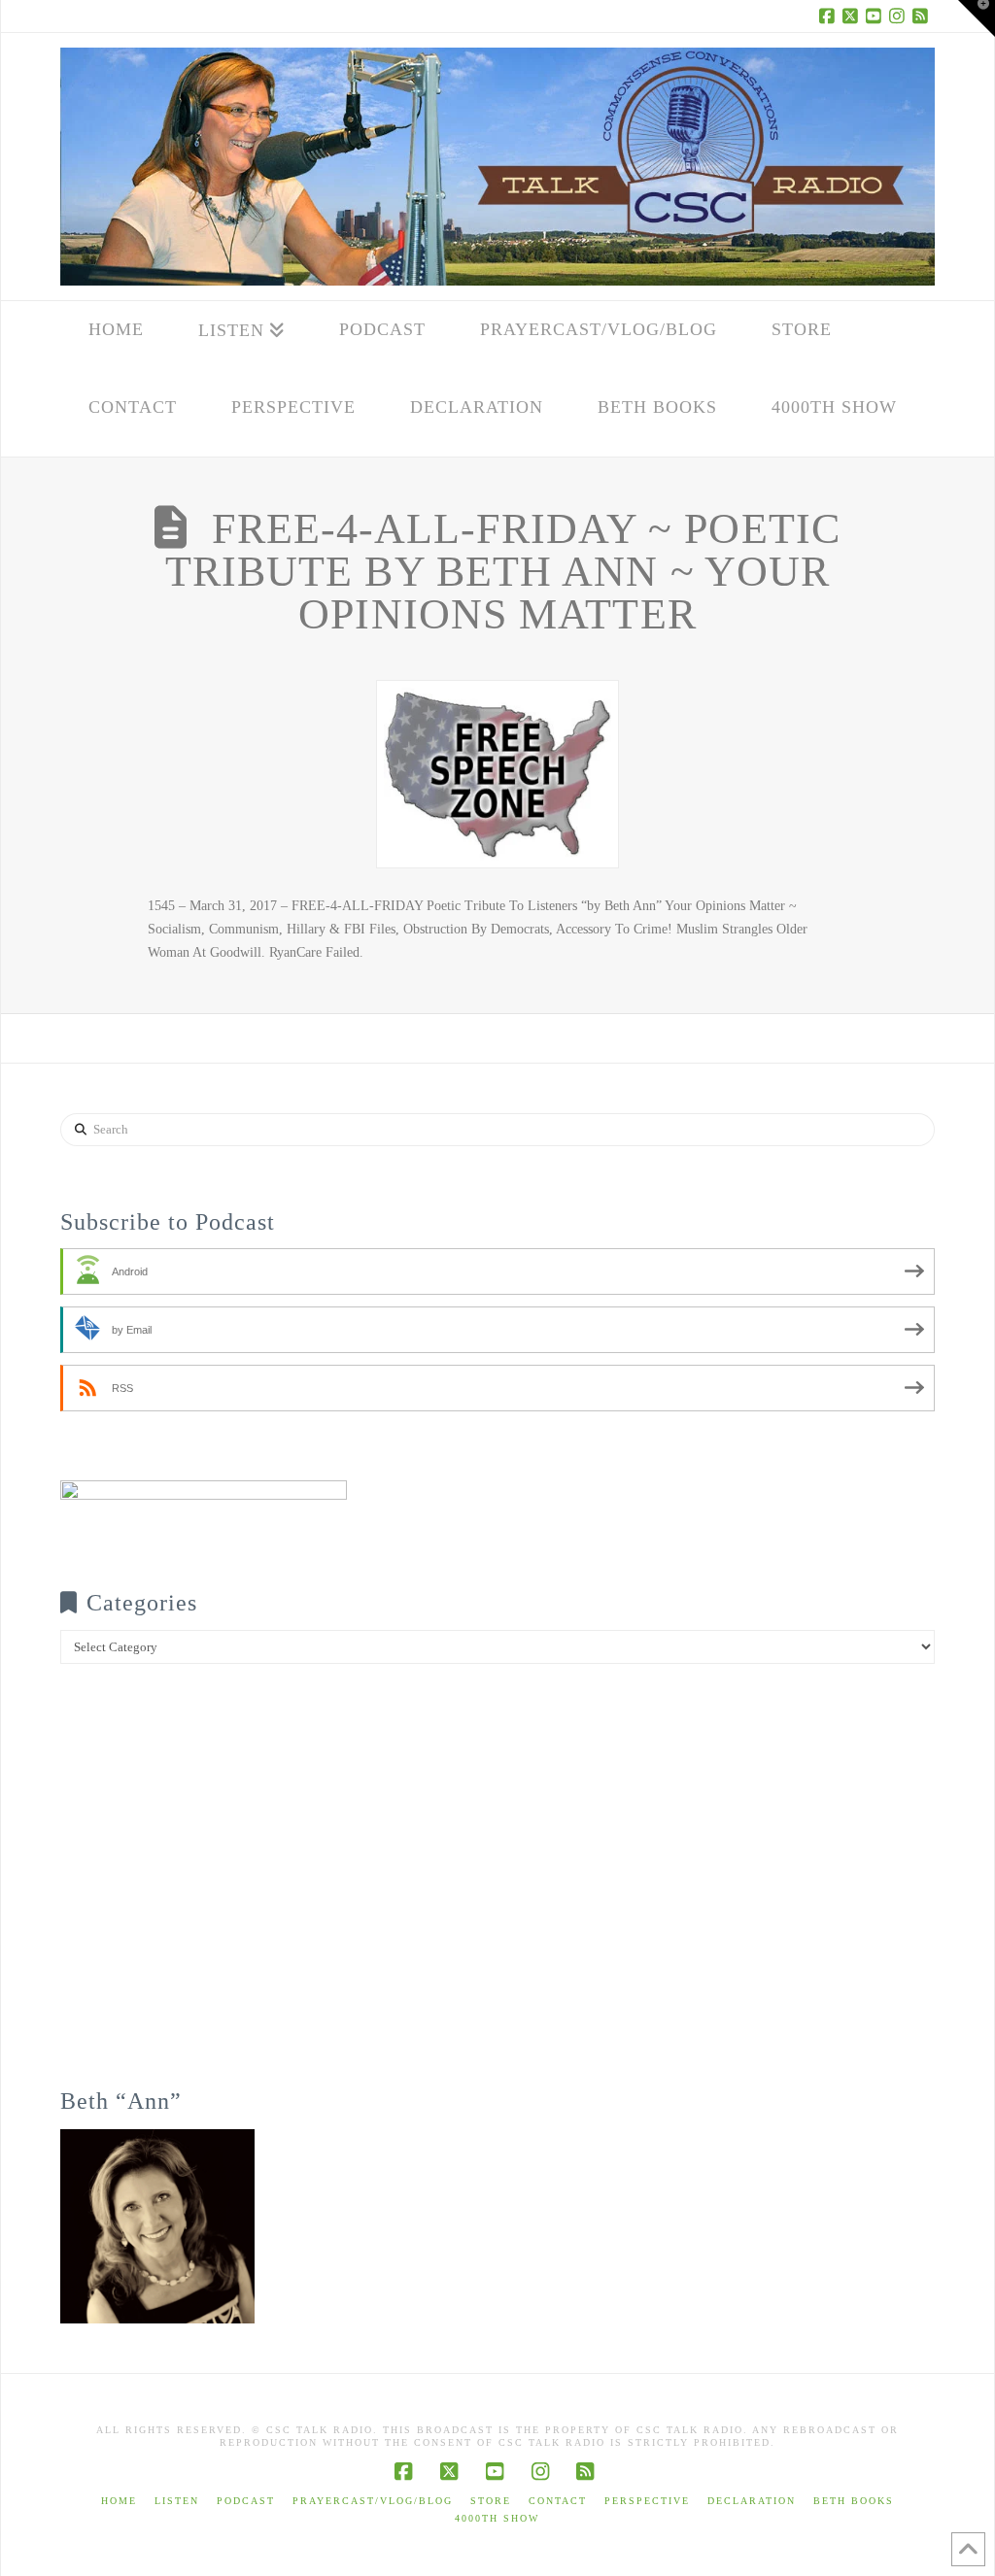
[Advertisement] (497, 1889)
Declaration (752, 2501)
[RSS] (923, 16)
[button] (977, 18)
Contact (558, 2501)
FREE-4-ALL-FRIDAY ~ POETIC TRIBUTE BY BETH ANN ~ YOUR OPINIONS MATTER (503, 572)
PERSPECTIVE (647, 2501)
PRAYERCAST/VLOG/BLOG (373, 2501)
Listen (177, 2501)
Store (491, 2501)
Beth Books (854, 2501)
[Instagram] (900, 16)
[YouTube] (876, 16)
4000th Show (497, 2518)
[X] (853, 16)
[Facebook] (830, 16)
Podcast (246, 2501)
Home (119, 2501)
